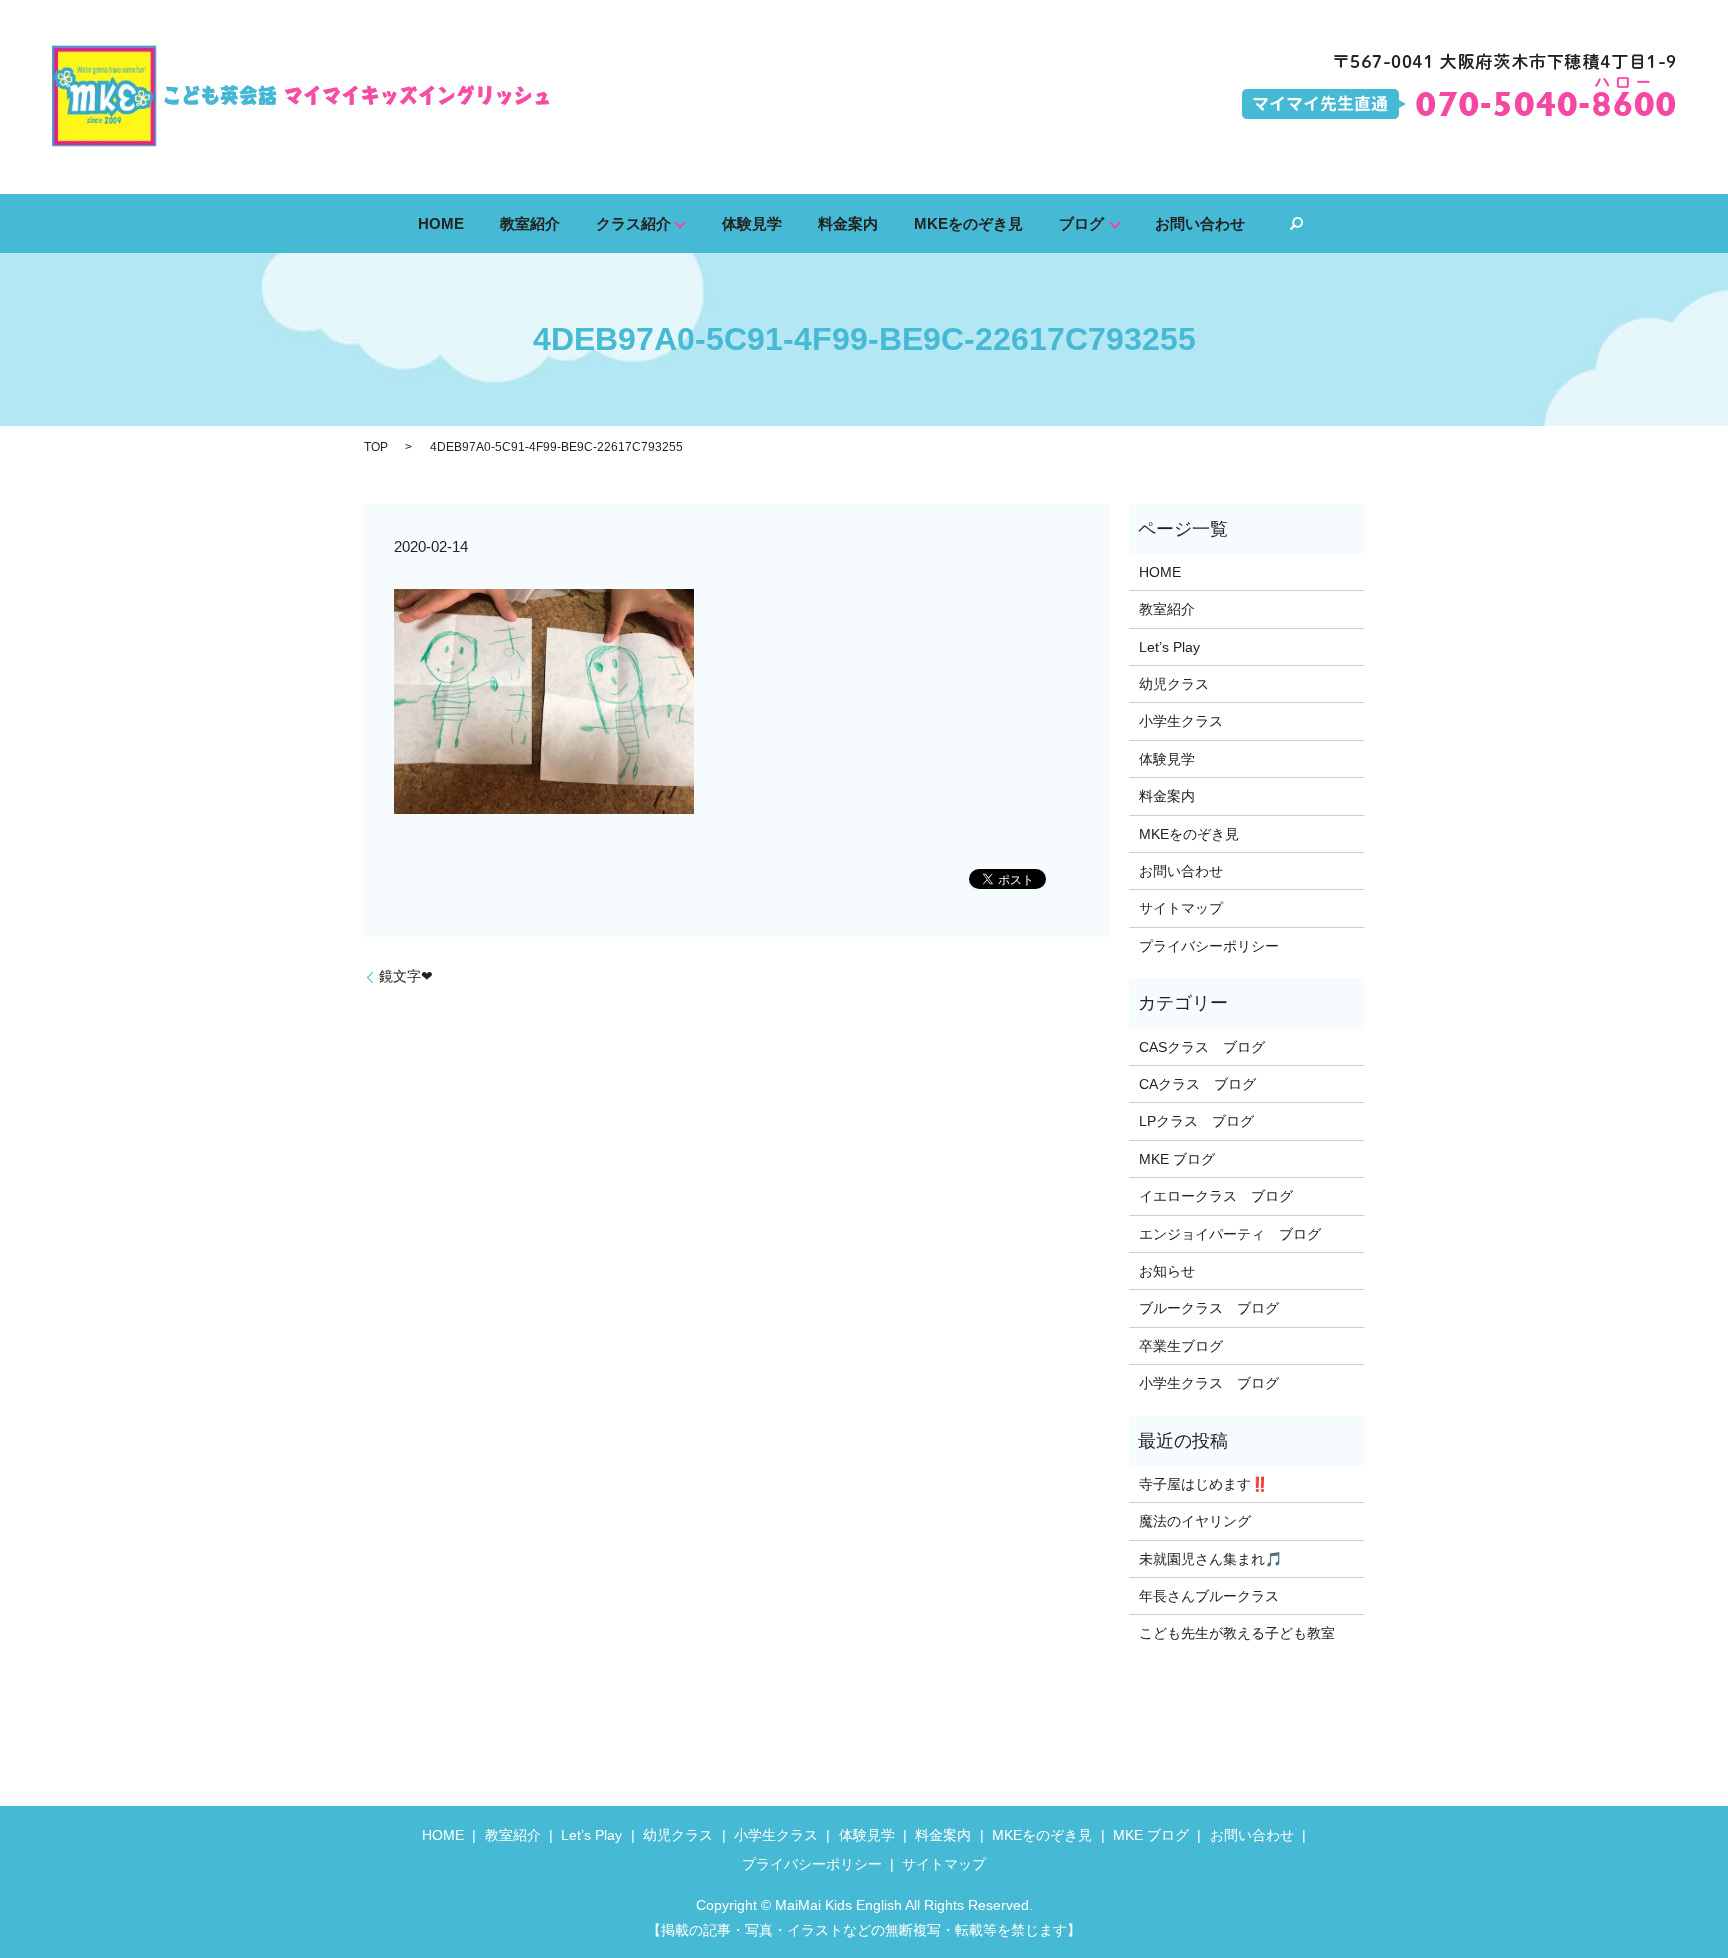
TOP (376, 447)
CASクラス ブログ (1202, 1047)
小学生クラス (1181, 721)
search (1296, 224)
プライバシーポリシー (1209, 946)
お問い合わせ (1200, 222)
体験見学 (752, 222)
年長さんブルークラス (1209, 1596)
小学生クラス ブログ (1209, 1383)
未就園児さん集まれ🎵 (1210, 1559)
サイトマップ (1181, 908)
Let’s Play (1169, 647)
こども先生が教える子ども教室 (1237, 1633)
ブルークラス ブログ (1209, 1308)
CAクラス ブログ (1197, 1084)
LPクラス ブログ (1196, 1121)
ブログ (1081, 222)
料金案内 (848, 222)
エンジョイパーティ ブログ (1230, 1234)
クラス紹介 (633, 222)
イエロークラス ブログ (1216, 1196)
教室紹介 (530, 222)
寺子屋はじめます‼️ (1203, 1484)
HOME (441, 222)
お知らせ (1167, 1271)
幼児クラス (1174, 684)
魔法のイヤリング (1195, 1521)
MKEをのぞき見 (968, 222)
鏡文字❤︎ (406, 976)
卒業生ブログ (1181, 1346)
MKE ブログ (1177, 1159)
